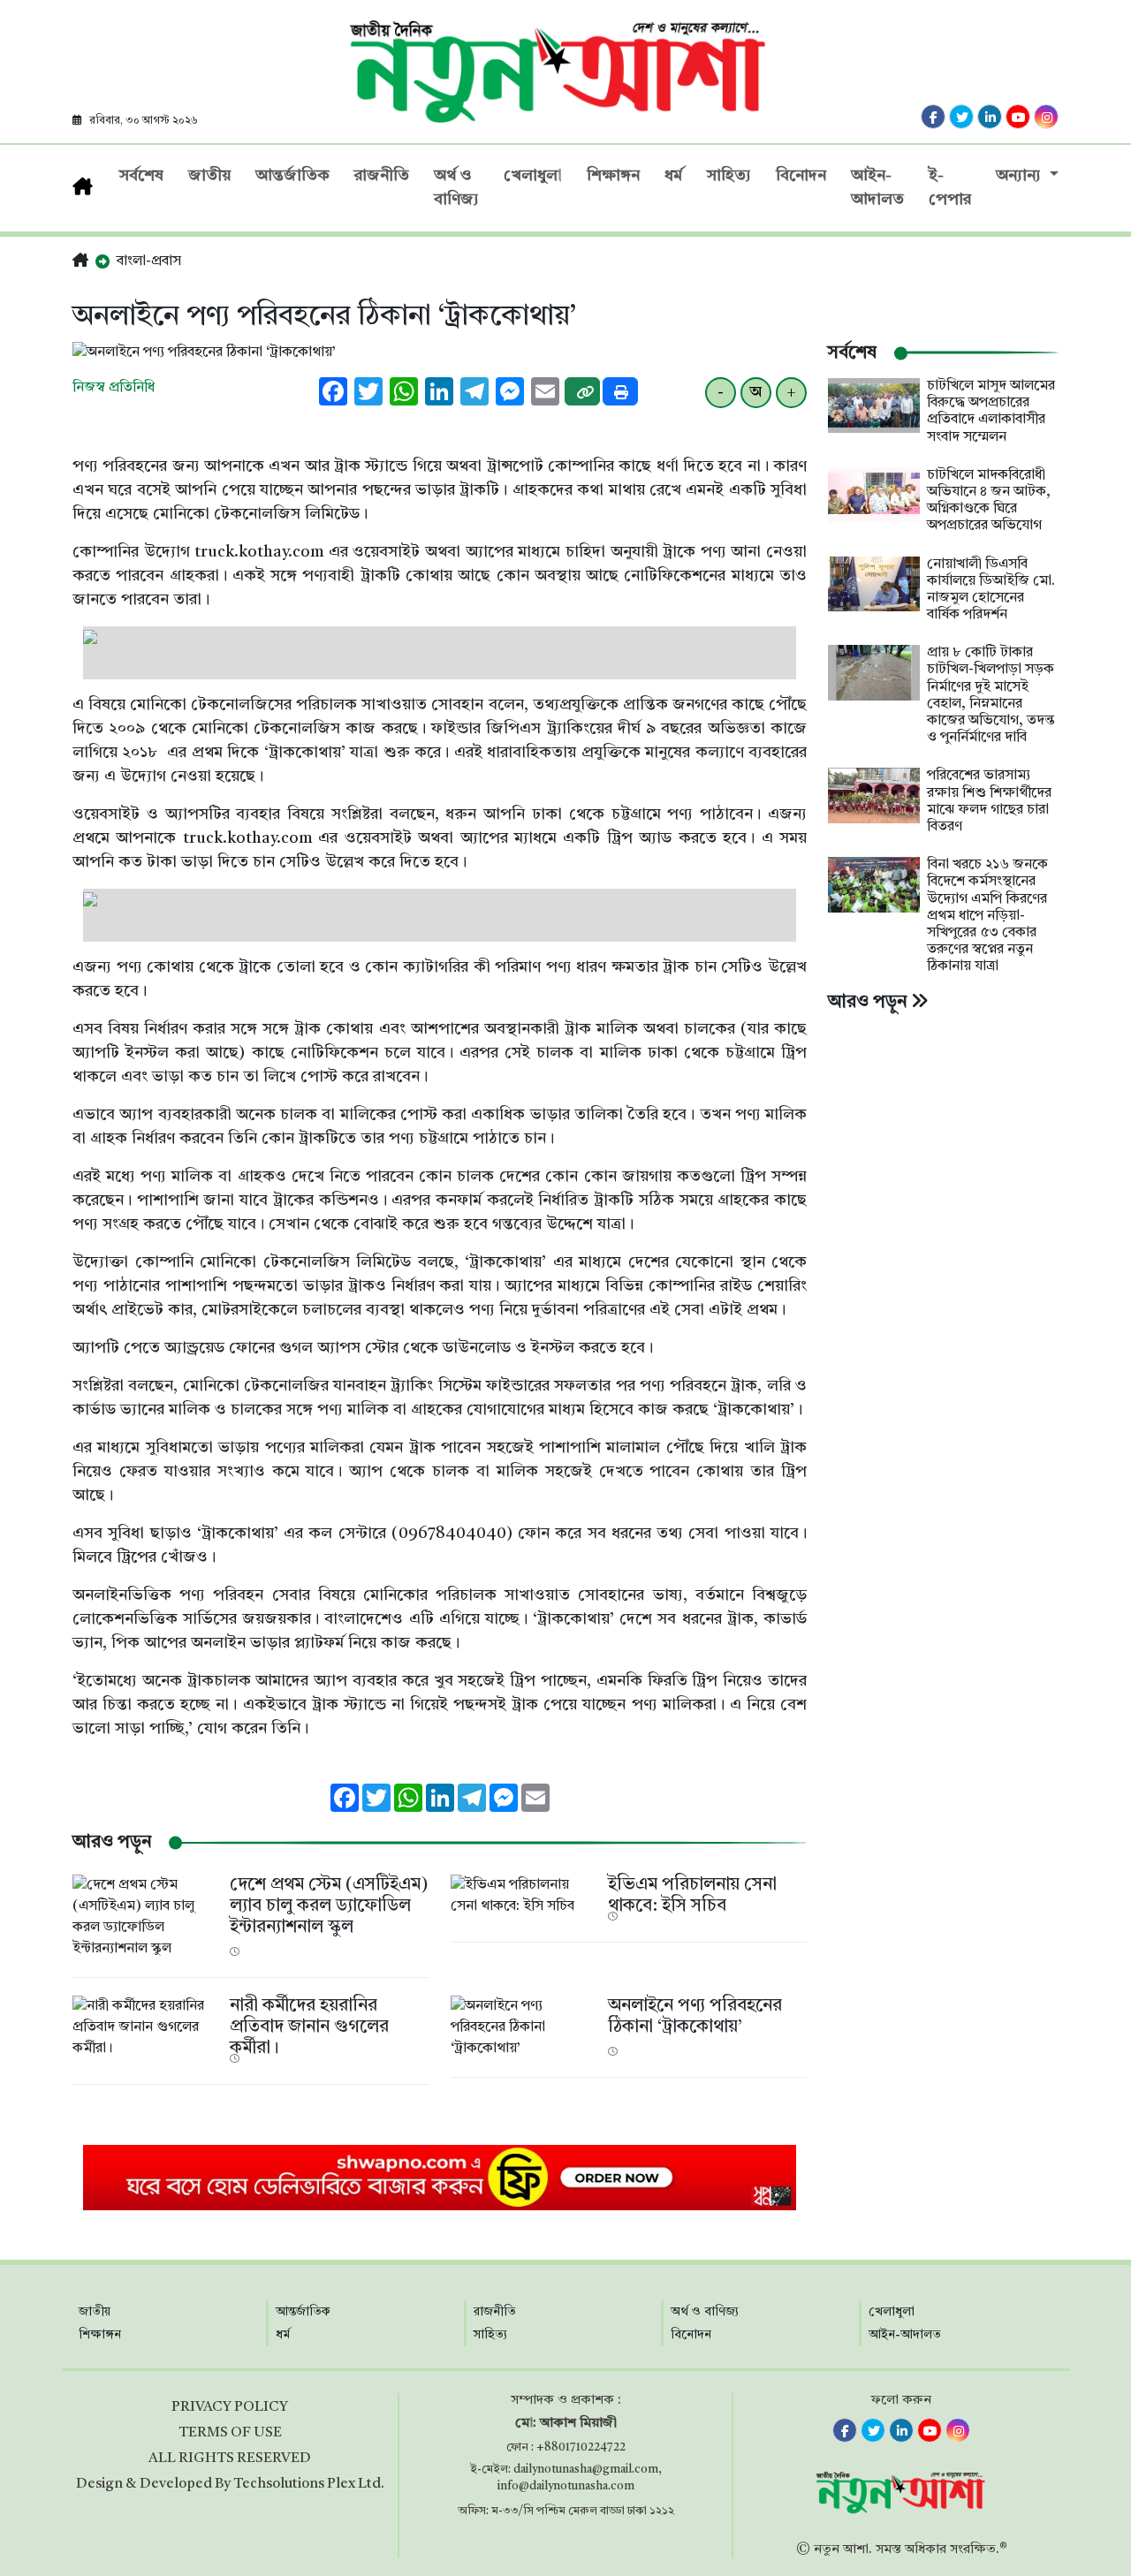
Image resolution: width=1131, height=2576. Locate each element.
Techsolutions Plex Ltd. (309, 2484)
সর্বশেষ (141, 176)
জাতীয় (209, 176)
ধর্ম (673, 176)
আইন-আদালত (877, 188)
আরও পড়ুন (869, 1003)
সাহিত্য (729, 176)
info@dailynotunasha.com (566, 2486)
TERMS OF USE (230, 2433)
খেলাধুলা (533, 176)
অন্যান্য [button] (1021, 176)
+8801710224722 (581, 2447)
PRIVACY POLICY (230, 2407)
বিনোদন (801, 176)
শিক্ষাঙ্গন (613, 176)
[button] (80, 261)
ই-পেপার (950, 188)
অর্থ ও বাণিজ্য (456, 188)
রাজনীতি (382, 176)
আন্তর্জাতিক (292, 176)
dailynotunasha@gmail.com (586, 2470)
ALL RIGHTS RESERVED (230, 2459)
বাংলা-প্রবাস (149, 261)
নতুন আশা (841, 2550)
